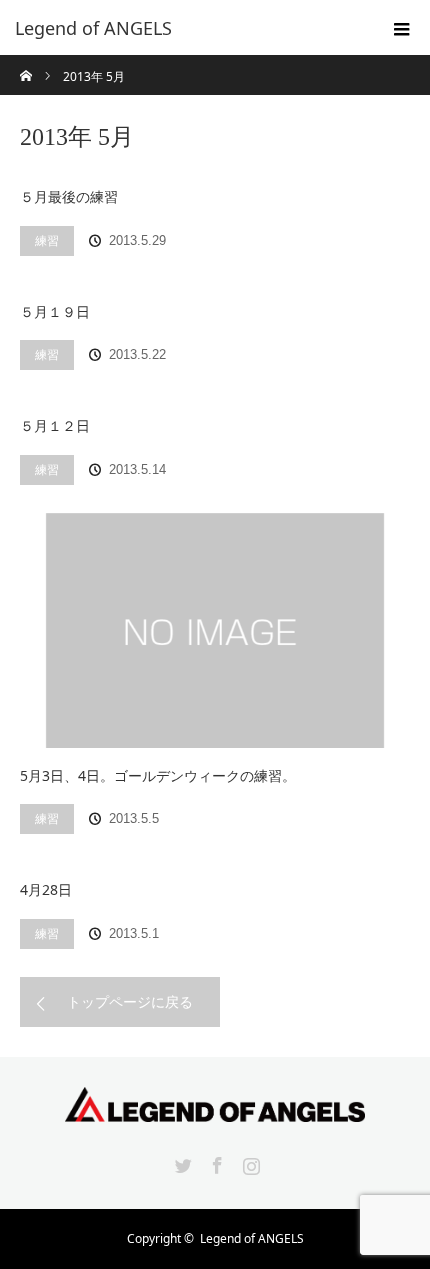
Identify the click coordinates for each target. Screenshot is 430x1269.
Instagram (249, 1162)
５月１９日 (55, 311)
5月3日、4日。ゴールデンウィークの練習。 (158, 775)
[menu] (402, 28)
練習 (47, 240)
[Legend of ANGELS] (185, 28)
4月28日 (46, 889)
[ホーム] (26, 62)
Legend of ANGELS (252, 1238)
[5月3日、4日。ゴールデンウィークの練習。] (215, 630)
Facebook (215, 1162)
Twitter (181, 1162)
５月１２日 (55, 425)
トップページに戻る (130, 1001)
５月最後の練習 (69, 196)
